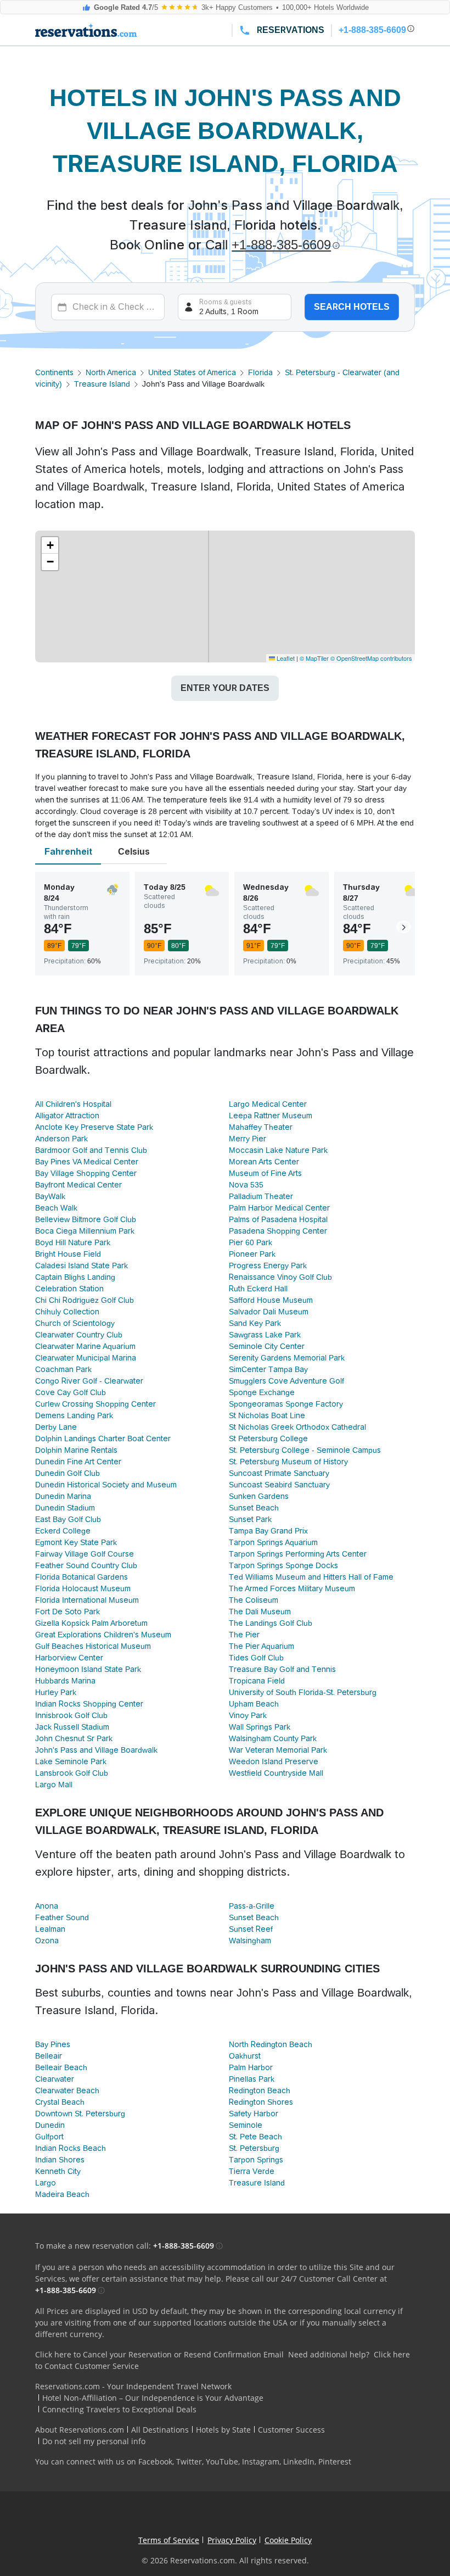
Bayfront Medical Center (78, 1185)
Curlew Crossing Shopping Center (95, 1404)
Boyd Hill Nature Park (73, 1242)
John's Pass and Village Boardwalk (96, 1750)
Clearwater (55, 2079)
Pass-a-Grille (252, 1906)
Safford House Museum (271, 1300)
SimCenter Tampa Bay (268, 1369)
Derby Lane (56, 1427)
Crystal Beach (60, 2102)
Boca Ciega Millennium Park (85, 1231)
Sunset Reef (251, 1929)
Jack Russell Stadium (72, 1727)
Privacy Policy (232, 2540)
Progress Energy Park (268, 1265)
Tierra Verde (252, 2171)
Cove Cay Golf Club (71, 1392)
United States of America (192, 372)
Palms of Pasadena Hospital (278, 1219)
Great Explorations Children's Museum (103, 1635)
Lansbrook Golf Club (72, 1773)
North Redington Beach (271, 2044)
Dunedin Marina (63, 1496)
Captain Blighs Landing (75, 1277)
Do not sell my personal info (94, 2441)
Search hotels (352, 307)
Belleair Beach (61, 2067)
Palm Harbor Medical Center (279, 1208)
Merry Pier (248, 1139)
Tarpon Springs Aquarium (273, 1542)
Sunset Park (250, 1519)
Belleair (49, 2056)
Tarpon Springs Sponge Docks (283, 1565)
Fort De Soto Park (67, 1612)
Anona (47, 1906)
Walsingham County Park (273, 1738)
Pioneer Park (252, 1254)
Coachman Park (63, 1369)
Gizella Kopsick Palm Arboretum (91, 1623)
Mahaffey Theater (261, 1127)
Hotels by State (223, 2430)
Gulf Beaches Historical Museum (93, 1646)
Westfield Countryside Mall (276, 1773)
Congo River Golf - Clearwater (89, 1381)
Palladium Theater (261, 1196)
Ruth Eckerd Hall (258, 1289)
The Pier (244, 1635)
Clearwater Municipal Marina (86, 1358)
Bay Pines (53, 2044)
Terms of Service (169, 2540)
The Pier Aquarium (261, 1646)
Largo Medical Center (268, 1104)
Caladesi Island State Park (81, 1265)
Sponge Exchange (262, 1392)
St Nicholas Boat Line (267, 1415)
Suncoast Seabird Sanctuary (279, 1485)
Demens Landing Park (74, 1415)
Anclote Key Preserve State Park (94, 1127)
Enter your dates (225, 688)
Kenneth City (58, 2171)
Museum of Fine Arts (265, 1173)
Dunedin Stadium (65, 1508)
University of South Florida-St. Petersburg (303, 1692)
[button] (50, 545)
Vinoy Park (248, 1715)
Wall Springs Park (260, 1727)
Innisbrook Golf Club (71, 1715)
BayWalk (50, 1196)
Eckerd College (63, 1531)
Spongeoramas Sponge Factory (286, 1404)
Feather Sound (62, 1917)
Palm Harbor (251, 2067)
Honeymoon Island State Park (88, 1669)
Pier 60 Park (251, 1242)
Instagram (261, 2461)
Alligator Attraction (67, 1116)
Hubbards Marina (65, 1681)
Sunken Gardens (259, 1496)
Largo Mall (54, 1785)
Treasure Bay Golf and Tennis (282, 1669)
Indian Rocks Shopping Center (89, 1704)
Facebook (155, 2461)
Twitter (189, 2461)
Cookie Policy (288, 2540)
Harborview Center (69, 1658)
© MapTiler (314, 658)
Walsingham (250, 1941)
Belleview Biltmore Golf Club (86, 1219)
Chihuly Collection (67, 1312)
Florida (260, 372)
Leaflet (285, 658)
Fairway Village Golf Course (85, 1554)
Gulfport (49, 2137)
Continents (54, 372)
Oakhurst (245, 2056)
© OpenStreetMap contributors (371, 658)
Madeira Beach (62, 2194)
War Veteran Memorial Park (278, 1750)
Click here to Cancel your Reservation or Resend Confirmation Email (159, 2354)
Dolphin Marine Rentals (76, 1450)
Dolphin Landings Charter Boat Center (103, 1438)
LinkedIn (299, 2461)
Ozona (47, 1941)
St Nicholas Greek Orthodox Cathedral (297, 1427)
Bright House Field (68, 1254)
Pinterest (335, 2461)
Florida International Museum (87, 1600)
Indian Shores (60, 2160)
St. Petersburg (254, 2148)
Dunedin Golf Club (67, 1473)
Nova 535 (246, 1185)
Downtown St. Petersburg (80, 2114)
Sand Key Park (255, 1323)
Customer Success (291, 2430)
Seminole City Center (267, 1346)
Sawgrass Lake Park (265, 1335)
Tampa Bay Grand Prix (268, 1531)
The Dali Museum (260, 1612)
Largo (46, 2183)
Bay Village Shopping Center (86, 1173)
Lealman (50, 1929)
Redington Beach (260, 2090)
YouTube (222, 2461)
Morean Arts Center (264, 1162)
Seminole (246, 2125)
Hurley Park (56, 1692)
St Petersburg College (268, 1438)
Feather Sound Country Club (86, 1565)
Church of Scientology (75, 1323)
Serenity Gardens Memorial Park (287, 1358)
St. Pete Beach (255, 2137)
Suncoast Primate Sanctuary (279, 1473)
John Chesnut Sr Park (74, 1738)
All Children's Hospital (73, 1104)
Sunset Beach (254, 1508)
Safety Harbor (254, 2114)
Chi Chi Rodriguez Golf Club (85, 1300)
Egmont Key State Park (76, 1542)
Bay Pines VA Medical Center (87, 1162)
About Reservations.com (80, 2430)
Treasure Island (102, 384)
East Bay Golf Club (68, 1519)
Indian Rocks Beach (71, 2148)
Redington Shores (261, 2102)
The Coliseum (254, 1600)
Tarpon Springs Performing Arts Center (298, 1554)
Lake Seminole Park (71, 1761)
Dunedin (50, 2125)
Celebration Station (69, 1289)
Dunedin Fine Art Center (78, 1462)
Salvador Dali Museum (269, 1312)
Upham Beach (254, 1704)
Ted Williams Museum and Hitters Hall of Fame (311, 1577)
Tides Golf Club (256, 1658)
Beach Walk (56, 1208)
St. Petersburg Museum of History (288, 1462)
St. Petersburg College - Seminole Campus (305, 1450)
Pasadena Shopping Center (278, 1231)
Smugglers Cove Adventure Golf (286, 1381)
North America (111, 372)
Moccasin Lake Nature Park (278, 1150)
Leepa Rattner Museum (271, 1116)
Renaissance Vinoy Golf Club (280, 1277)
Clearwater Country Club (79, 1335)
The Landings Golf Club (271, 1623)
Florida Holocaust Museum (83, 1588)
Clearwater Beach (67, 2090)
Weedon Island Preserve (274, 1761)
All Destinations (160, 2430)
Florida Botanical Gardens (81, 1577)
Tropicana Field (257, 1681)
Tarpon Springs (256, 2160)
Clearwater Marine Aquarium (85, 1346)
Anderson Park (61, 1139)
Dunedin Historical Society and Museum (106, 1485)
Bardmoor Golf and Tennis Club (91, 1150)
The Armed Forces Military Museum (292, 1588)
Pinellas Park (252, 2079)
